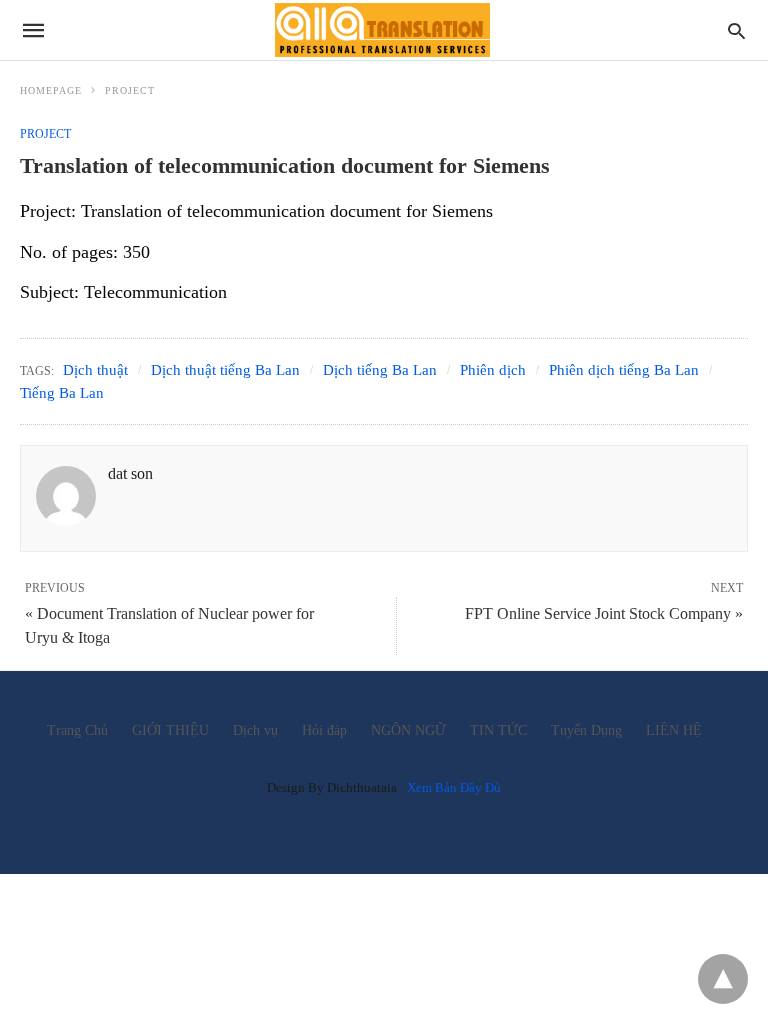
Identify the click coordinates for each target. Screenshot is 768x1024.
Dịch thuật (95, 370)
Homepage (51, 90)
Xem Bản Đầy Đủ (454, 787)
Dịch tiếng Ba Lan (380, 370)
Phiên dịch (493, 370)
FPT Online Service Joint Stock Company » (604, 613)
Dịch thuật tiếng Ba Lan (225, 370)
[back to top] (723, 979)
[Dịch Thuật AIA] (382, 29)
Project (130, 90)
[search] (736, 30)
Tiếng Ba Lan (62, 393)
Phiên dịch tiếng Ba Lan (624, 370)
